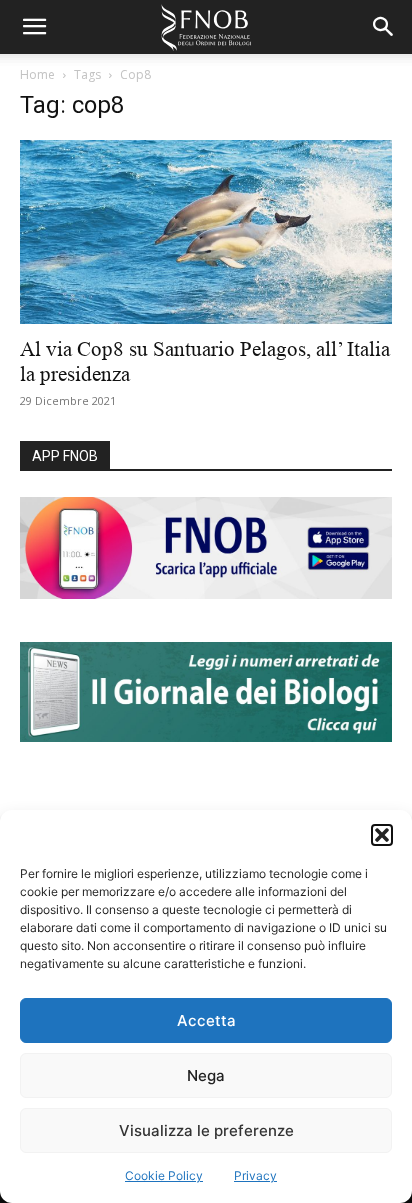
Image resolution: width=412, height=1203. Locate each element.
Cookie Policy (164, 1175)
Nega (206, 1075)
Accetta (206, 1020)
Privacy (255, 1175)
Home (37, 74)
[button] (382, 835)
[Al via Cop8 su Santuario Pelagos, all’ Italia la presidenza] (206, 232)
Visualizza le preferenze (206, 1130)
